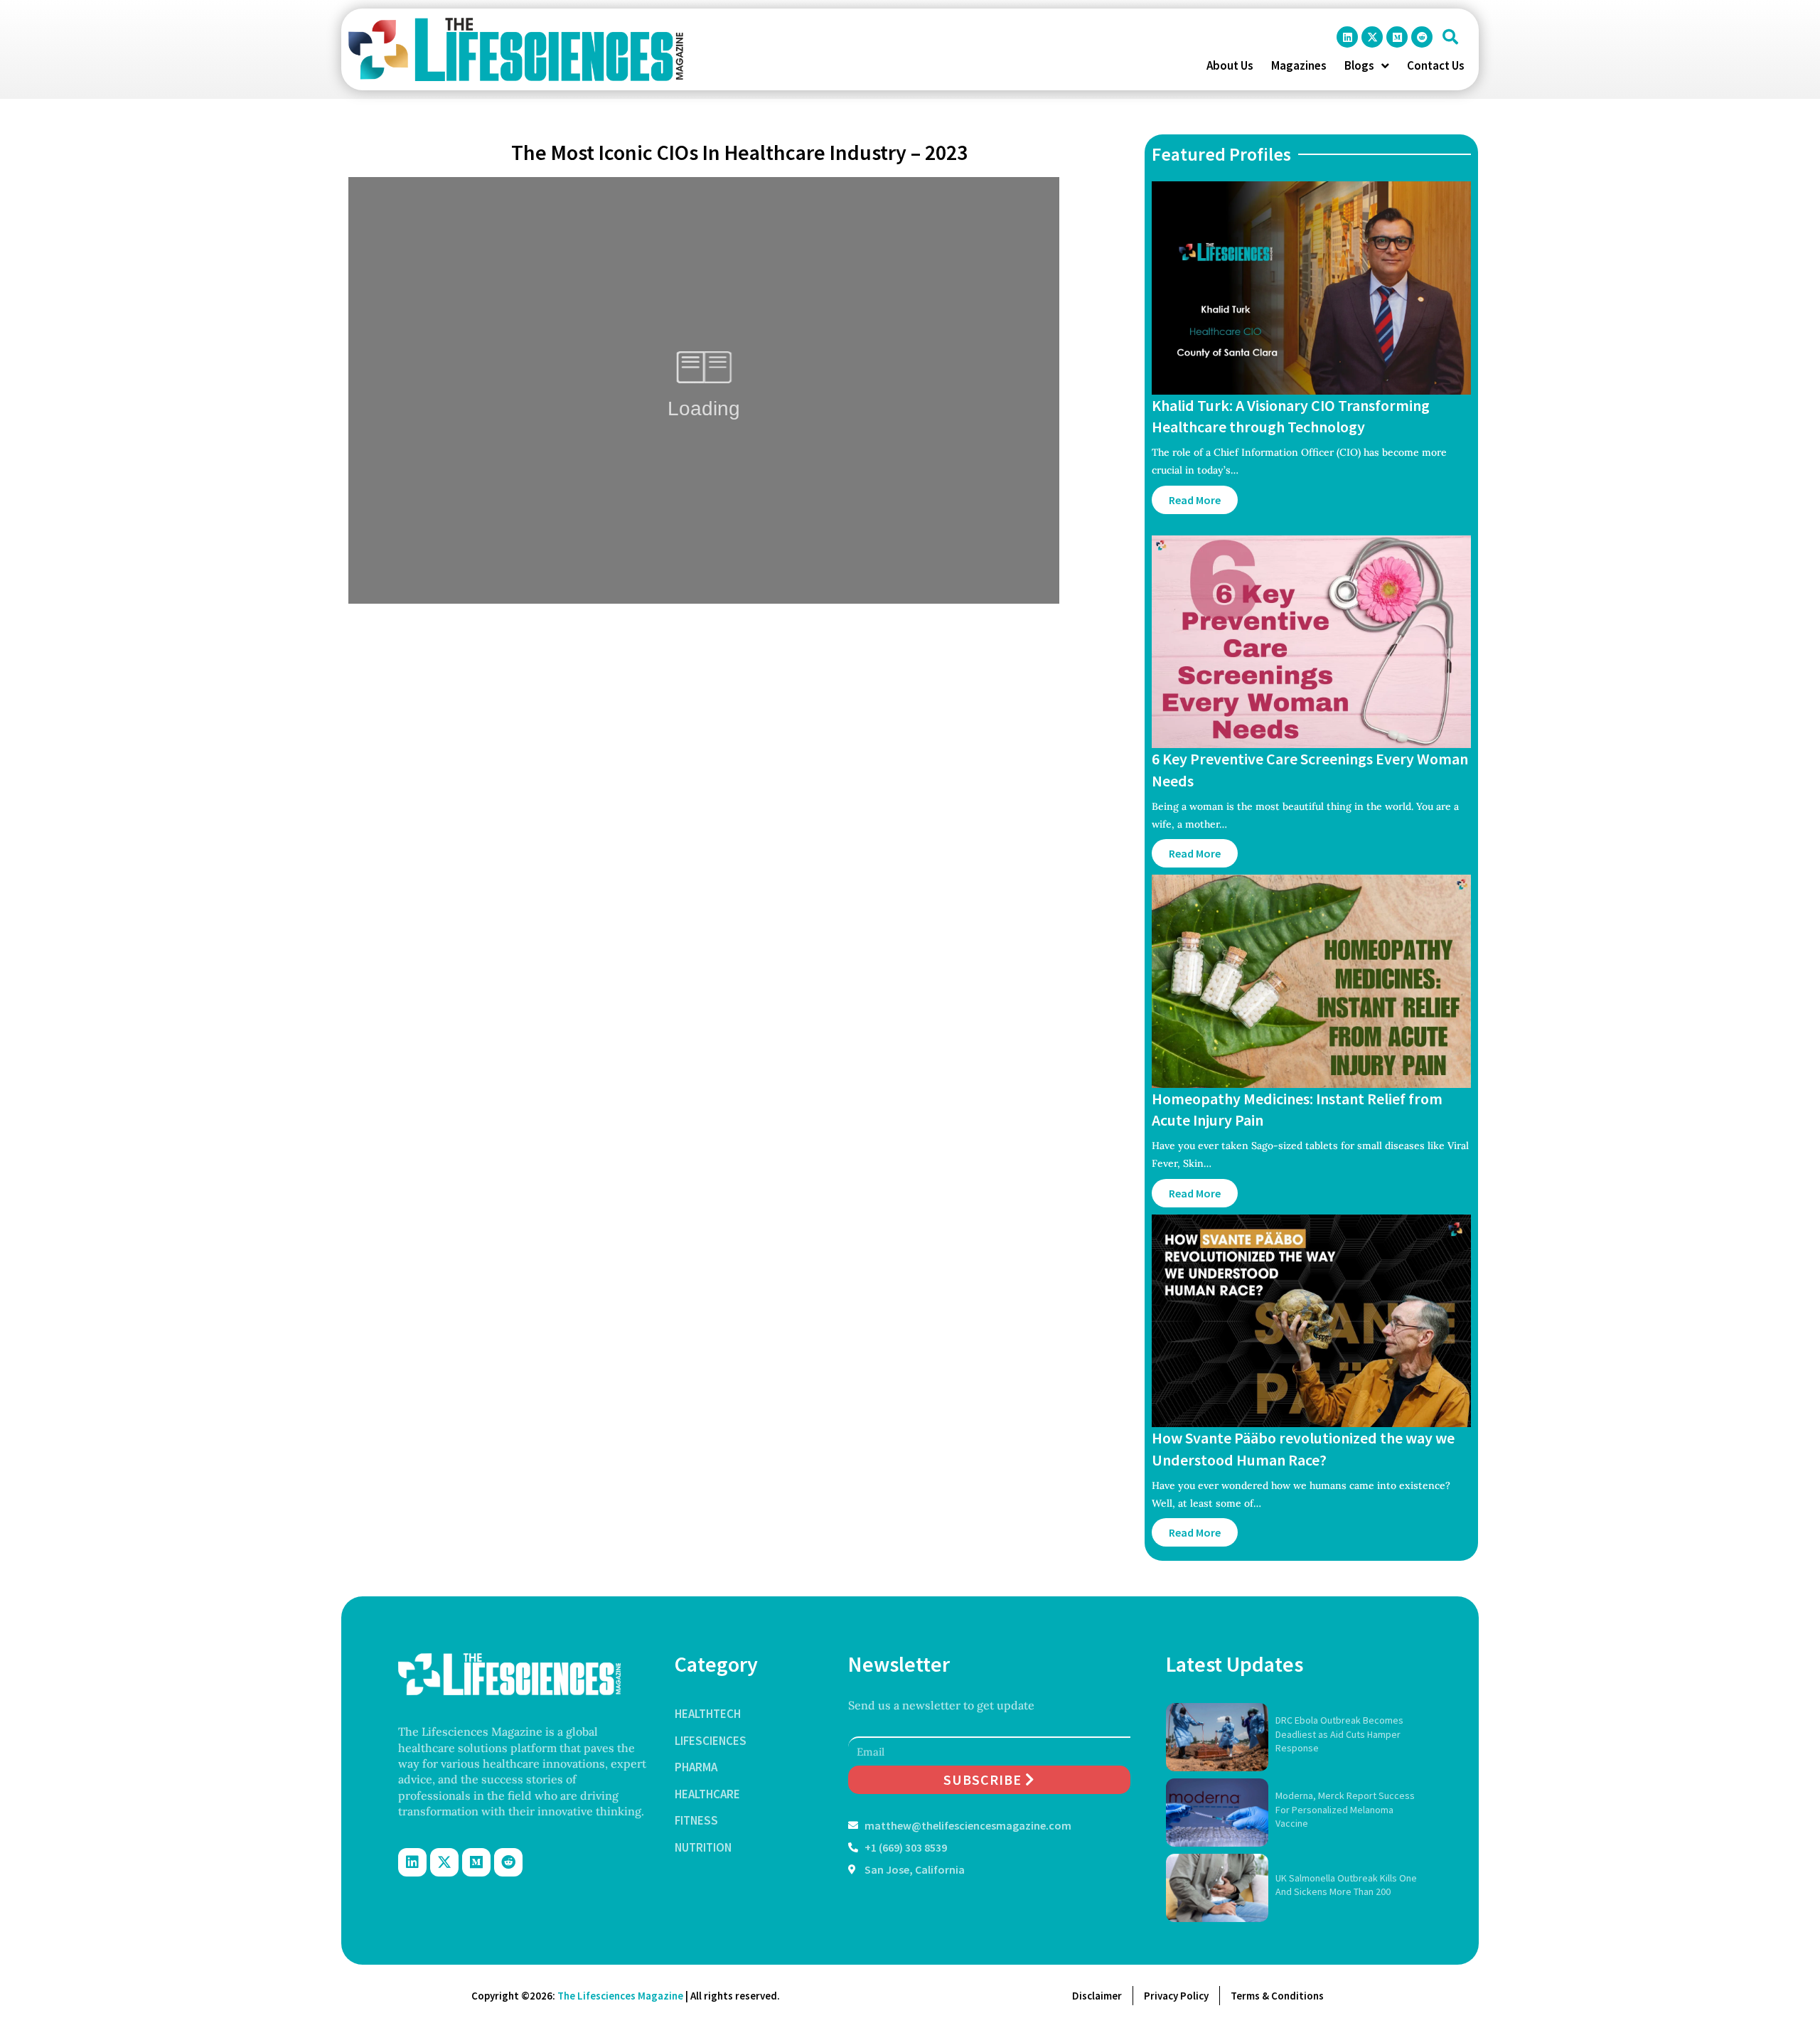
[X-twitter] (1372, 37)
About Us (1230, 65)
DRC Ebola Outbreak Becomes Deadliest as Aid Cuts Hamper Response (1339, 1734)
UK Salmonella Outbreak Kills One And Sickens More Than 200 (1346, 1885)
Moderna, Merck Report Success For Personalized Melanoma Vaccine (1345, 1809)
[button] (1450, 37)
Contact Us (1436, 65)
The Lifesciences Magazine (620, 1996)
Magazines (1299, 65)
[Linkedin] (1347, 37)
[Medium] (1397, 37)
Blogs (1359, 65)
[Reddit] (1422, 37)
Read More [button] (1195, 500)
